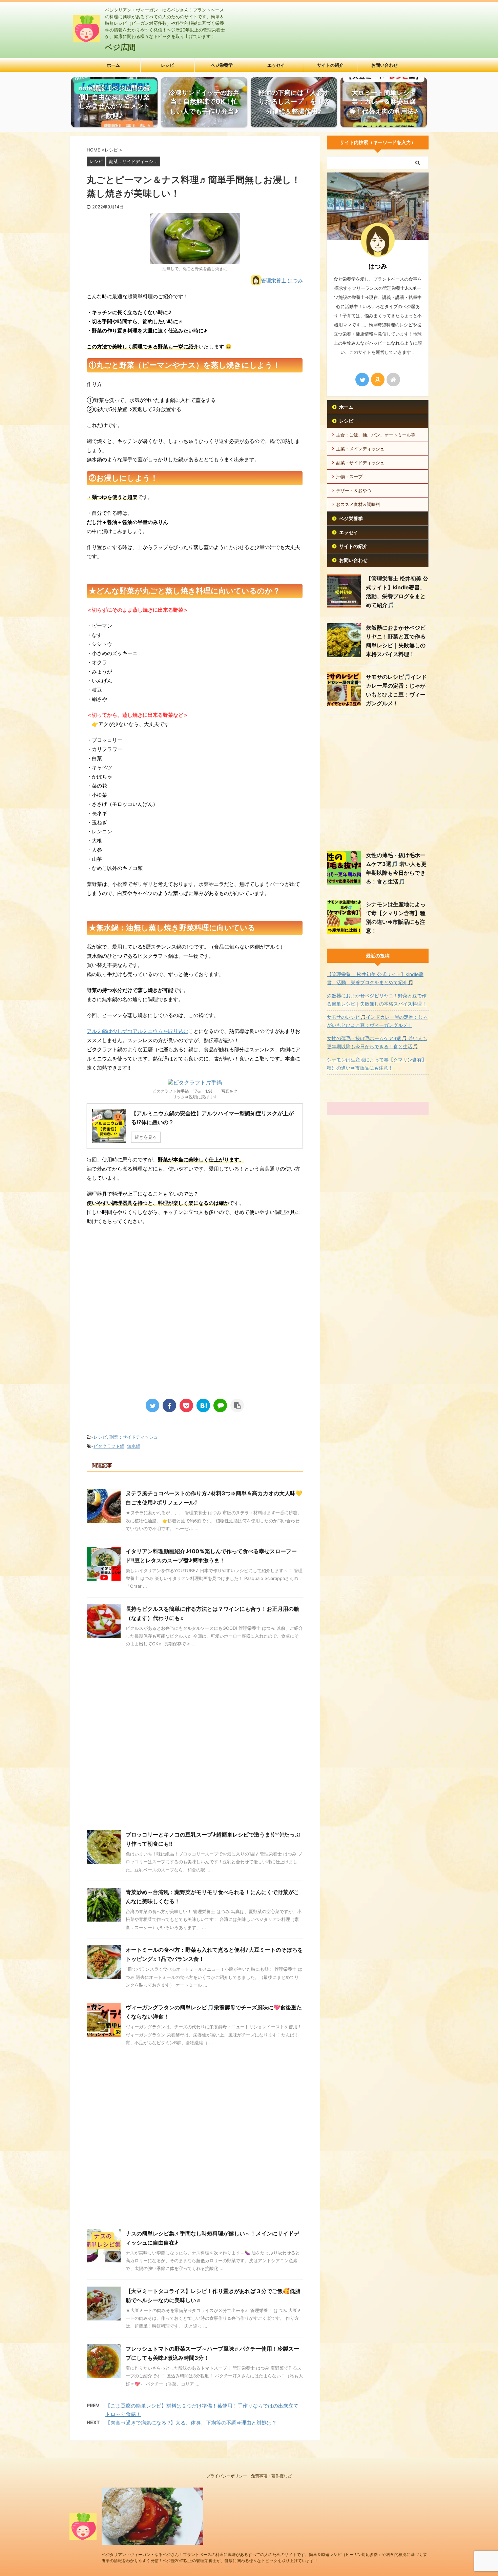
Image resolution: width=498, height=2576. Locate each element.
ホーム (113, 65)
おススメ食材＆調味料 (358, 504)
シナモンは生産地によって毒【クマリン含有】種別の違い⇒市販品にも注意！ (377, 1064)
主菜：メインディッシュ (360, 449)
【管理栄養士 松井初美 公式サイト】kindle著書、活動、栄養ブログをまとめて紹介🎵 (375, 978)
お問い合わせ (385, 65)
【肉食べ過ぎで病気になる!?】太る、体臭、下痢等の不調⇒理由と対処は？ (191, 2423)
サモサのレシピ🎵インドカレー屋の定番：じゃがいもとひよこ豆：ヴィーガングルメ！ (377, 1021)
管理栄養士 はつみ (282, 280)
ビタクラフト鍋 (109, 1446)
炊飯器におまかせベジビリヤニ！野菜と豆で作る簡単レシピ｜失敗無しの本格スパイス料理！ (377, 1000)
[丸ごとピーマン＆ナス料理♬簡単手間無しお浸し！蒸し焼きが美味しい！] (203, 1405)
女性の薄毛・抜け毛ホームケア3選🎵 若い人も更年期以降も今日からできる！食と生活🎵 (377, 1042)
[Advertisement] (144, 1335)
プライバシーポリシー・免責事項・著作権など (249, 2476)
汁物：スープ (349, 476)
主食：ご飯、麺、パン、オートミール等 (376, 435)
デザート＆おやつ (354, 490)
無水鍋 (134, 1446)
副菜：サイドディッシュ (134, 1437)
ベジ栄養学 (222, 65)
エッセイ (276, 65)
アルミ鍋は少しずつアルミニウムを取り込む (138, 1031)
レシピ (168, 65)
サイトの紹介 (330, 65)
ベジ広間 (120, 47)
